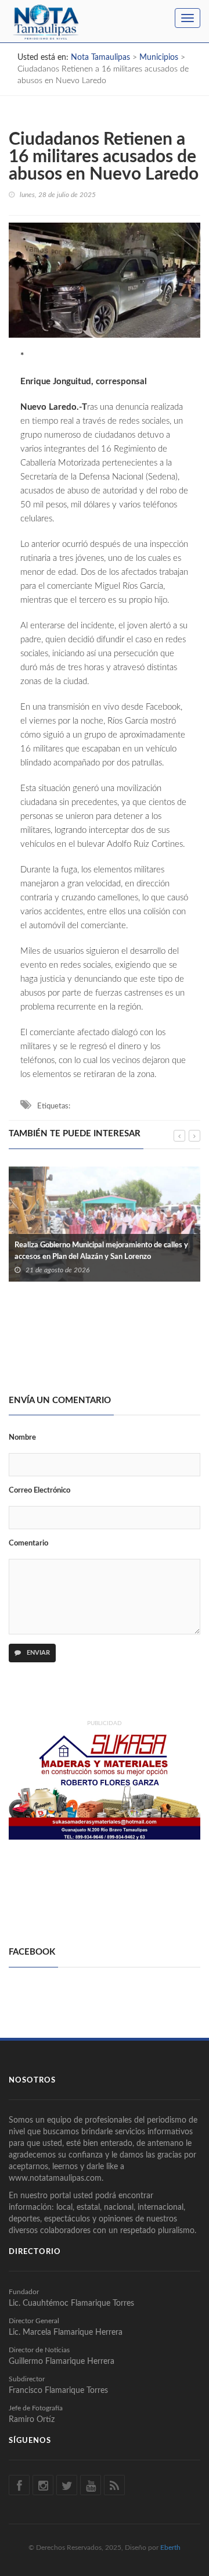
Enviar (37, 1653)
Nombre (22, 1438)
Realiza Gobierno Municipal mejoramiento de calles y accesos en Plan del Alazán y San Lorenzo (101, 1251)
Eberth (170, 2548)
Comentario (28, 1543)
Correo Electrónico (39, 1491)
